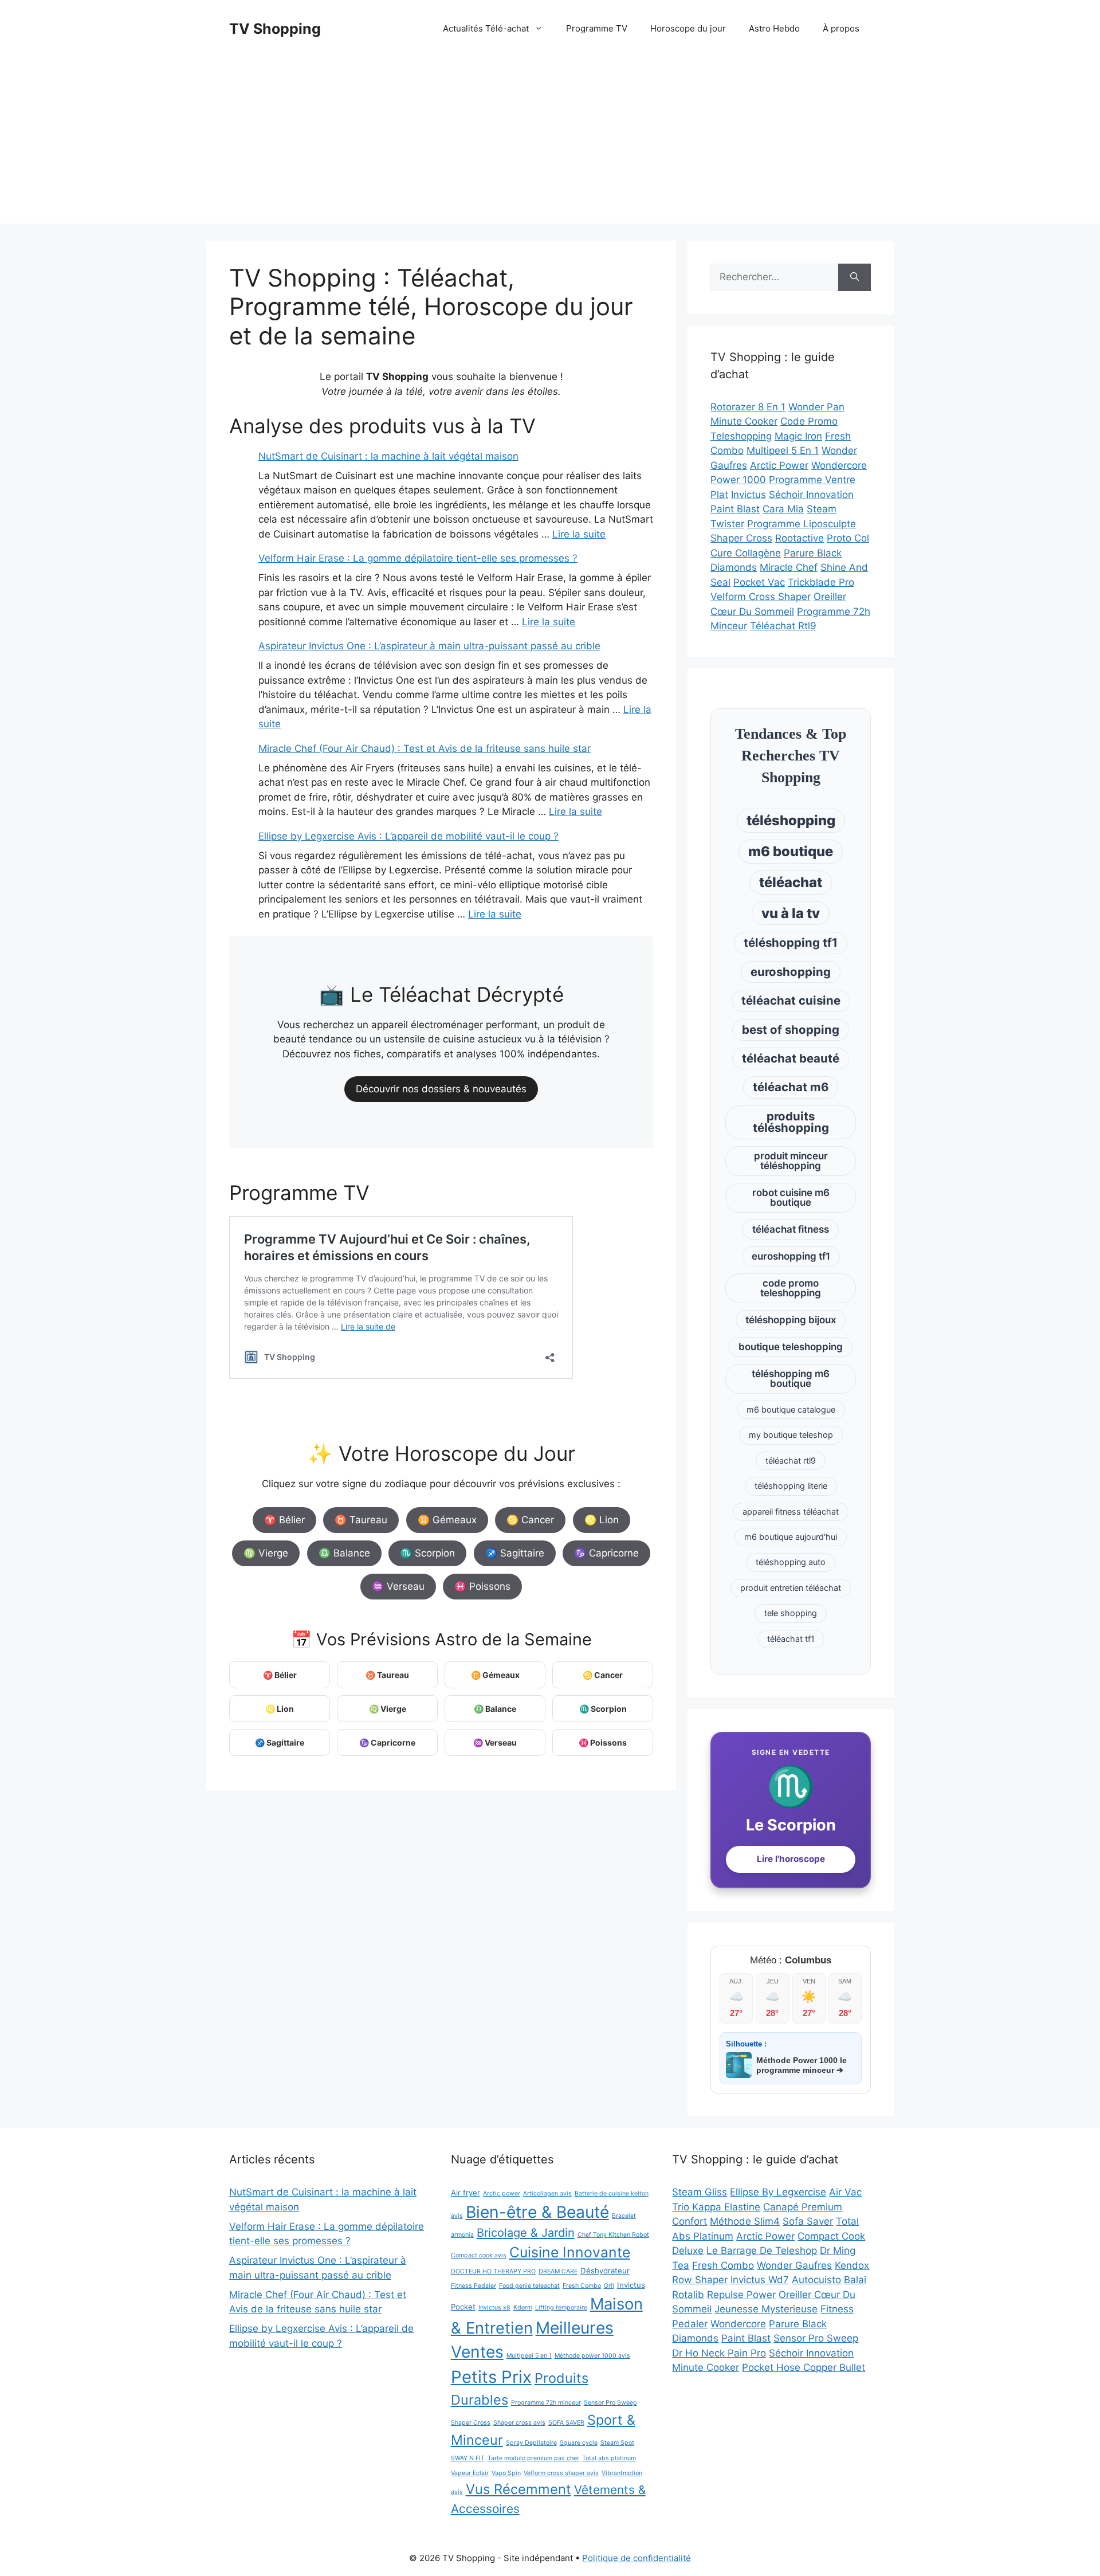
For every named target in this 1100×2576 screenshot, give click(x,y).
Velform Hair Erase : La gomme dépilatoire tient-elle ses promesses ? (418, 558)
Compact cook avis (479, 2255)
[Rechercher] (855, 277)
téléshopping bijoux (791, 1320)
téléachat (791, 882)
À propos (841, 28)
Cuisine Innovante (570, 2252)
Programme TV (597, 28)
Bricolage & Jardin (526, 2233)
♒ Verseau (398, 1586)
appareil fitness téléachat (791, 1512)
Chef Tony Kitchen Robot (613, 2235)
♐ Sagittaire (515, 1553)
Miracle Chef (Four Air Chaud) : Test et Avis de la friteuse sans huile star (425, 748)
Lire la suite (579, 534)
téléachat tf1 (791, 1639)
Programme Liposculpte (802, 524)
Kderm (523, 2308)
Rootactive (800, 538)
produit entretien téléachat (791, 1588)
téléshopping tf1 (791, 942)
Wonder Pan (816, 407)
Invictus (749, 495)
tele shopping (791, 1613)
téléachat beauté (791, 1058)
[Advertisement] (550, 143)
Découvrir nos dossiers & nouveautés (441, 1089)
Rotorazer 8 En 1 (748, 407)
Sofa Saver (808, 2221)
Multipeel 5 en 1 (529, 2356)
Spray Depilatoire (531, 2443)
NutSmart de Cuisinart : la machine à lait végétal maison (388, 456)
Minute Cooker (744, 421)
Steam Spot (617, 2443)
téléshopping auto (791, 1562)
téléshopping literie (791, 1486)
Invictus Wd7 (760, 2280)
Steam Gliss (700, 2192)
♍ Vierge (266, 1553)
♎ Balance (344, 1553)
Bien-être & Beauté (537, 2212)
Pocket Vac (759, 582)
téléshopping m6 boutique (791, 1379)
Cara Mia (783, 509)
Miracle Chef (789, 567)
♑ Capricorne (606, 1553)
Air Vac (845, 2192)
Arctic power (502, 2193)
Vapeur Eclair (470, 2473)
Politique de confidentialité (637, 2558)
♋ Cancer (530, 1520)
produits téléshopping (791, 1122)
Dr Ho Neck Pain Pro (719, 2353)
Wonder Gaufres (794, 2265)
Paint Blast (735, 509)
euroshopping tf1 (791, 1256)
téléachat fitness (791, 1229)
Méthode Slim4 (745, 2221)
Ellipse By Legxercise (778, 2192)
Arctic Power (779, 465)
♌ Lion (602, 1520)
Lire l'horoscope (791, 1859)
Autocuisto (816, 2280)
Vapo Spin (506, 2473)
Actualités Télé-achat (486, 28)
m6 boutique (791, 851)
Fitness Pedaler (474, 2286)
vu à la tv (791, 913)
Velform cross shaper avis (561, 2473)
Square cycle (579, 2443)
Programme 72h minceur (546, 2403)
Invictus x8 (494, 2308)
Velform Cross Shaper (761, 597)
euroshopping (791, 972)
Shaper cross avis (519, 2423)
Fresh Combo (582, 2286)
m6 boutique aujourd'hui (791, 1537)
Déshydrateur (605, 2271)
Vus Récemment (518, 2489)
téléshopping (791, 820)
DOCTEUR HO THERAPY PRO (493, 2271)
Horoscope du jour (688, 28)
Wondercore (839, 465)
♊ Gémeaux (447, 1520)
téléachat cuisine (791, 1000)
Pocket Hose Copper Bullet (804, 2367)
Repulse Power (741, 2295)
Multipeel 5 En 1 (783, 450)
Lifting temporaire (561, 2308)
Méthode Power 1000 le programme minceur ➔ (802, 2065)
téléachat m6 (791, 1087)
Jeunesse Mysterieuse (766, 2309)
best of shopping (791, 1030)
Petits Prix (491, 2377)
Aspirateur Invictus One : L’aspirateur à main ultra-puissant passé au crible (429, 646)
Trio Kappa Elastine (716, 2207)
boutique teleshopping (791, 1347)
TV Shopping (275, 29)
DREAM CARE (558, 2271)
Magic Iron (798, 436)
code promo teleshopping (791, 1288)
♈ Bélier (284, 1520)
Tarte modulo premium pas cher (533, 2458)
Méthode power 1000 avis (592, 2356)
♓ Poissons (482, 1586)
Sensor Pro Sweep (610, 2403)
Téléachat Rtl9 (783, 626)
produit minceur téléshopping (791, 1161)
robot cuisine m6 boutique (791, 1197)
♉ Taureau (361, 1520)
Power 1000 (738, 480)
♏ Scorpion (427, 1553)
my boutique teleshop (791, 1435)
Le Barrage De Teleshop (762, 2250)
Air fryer (465, 2193)
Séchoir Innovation (811, 495)
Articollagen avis (547, 2193)
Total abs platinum (609, 2458)
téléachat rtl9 (791, 1460)
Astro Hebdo (774, 28)
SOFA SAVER (566, 2423)
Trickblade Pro (821, 582)
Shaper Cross (741, 538)
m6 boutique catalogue (791, 1409)
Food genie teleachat (529, 2286)
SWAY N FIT (468, 2458)
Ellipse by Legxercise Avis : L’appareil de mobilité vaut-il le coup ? (408, 836)
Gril (609, 2286)
